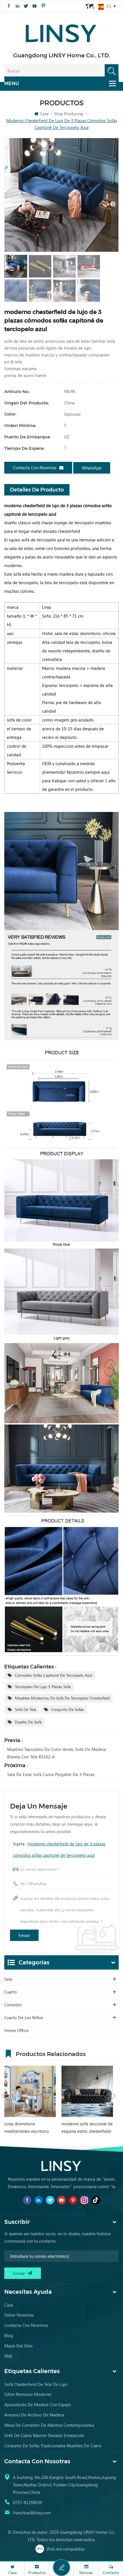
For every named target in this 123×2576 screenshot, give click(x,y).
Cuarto (11, 1992)
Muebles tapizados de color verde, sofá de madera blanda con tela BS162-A (57, 1753)
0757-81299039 (27, 2502)
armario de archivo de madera (34, 2415)
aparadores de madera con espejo (38, 2404)
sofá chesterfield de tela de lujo (36, 2384)
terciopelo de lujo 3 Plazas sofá (43, 1687)
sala (8, 1979)
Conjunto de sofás (68, 1709)
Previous (3, 2096)
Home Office (16, 2030)
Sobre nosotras (19, 2315)
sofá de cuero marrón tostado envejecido (44, 2435)
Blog (9, 2335)
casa (9, 2305)
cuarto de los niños (24, 2017)
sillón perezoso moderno (28, 2394)
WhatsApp (92, 468)
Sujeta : (59, 1849)
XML (8, 2356)
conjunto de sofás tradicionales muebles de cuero (53, 2446)
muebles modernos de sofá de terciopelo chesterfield (62, 1698)
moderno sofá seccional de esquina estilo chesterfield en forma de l (87, 2128)
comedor (13, 2005)
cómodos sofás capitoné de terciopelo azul (53, 1675)
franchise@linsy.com (32, 2513)
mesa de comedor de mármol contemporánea (49, 2425)
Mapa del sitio (18, 2346)
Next (114, 2096)
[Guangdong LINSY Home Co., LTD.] (61, 32)
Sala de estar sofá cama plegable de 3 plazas (51, 1774)
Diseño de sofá (28, 1722)
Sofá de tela (25, 1709)
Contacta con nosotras (35, 467)
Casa (44, 114)
